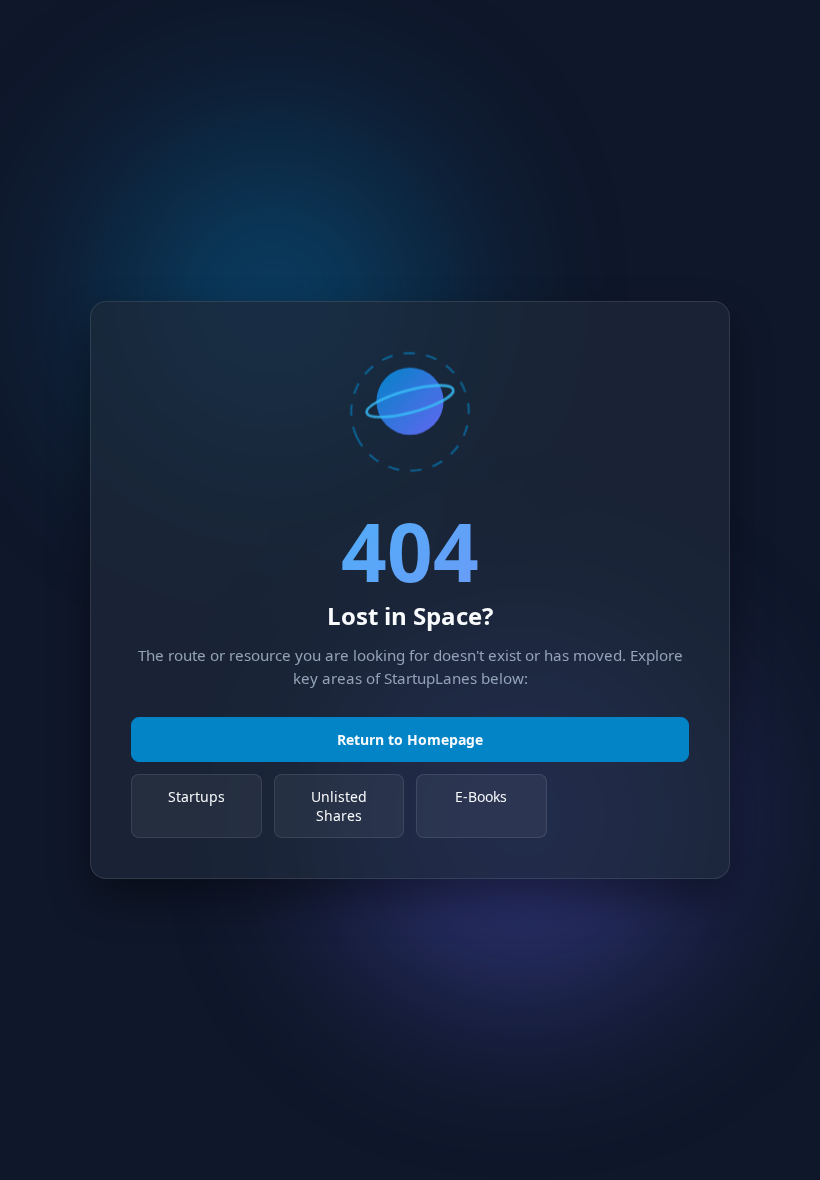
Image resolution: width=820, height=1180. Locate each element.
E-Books (481, 796)
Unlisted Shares (339, 806)
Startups (196, 796)
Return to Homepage (410, 739)
